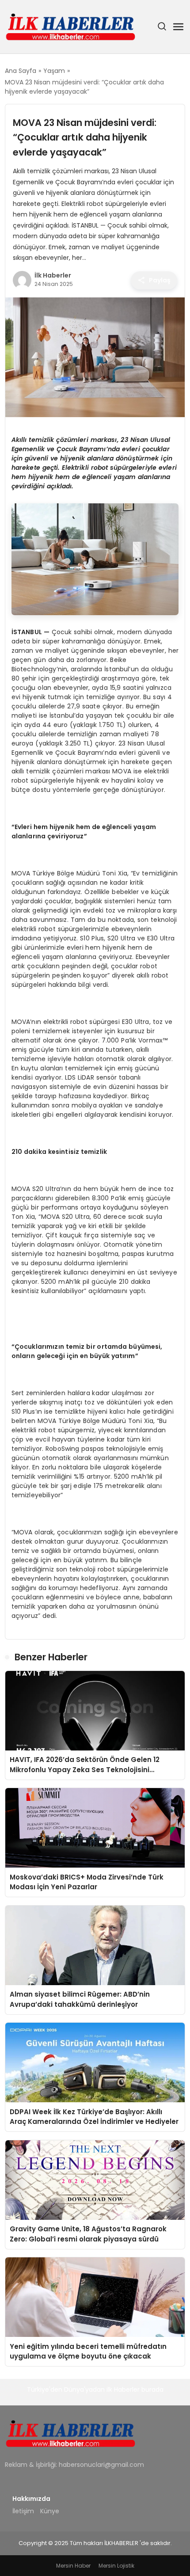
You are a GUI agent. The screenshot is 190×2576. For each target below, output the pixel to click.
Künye (50, 2511)
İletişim (23, 2511)
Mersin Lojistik (116, 2566)
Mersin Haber (73, 2566)
